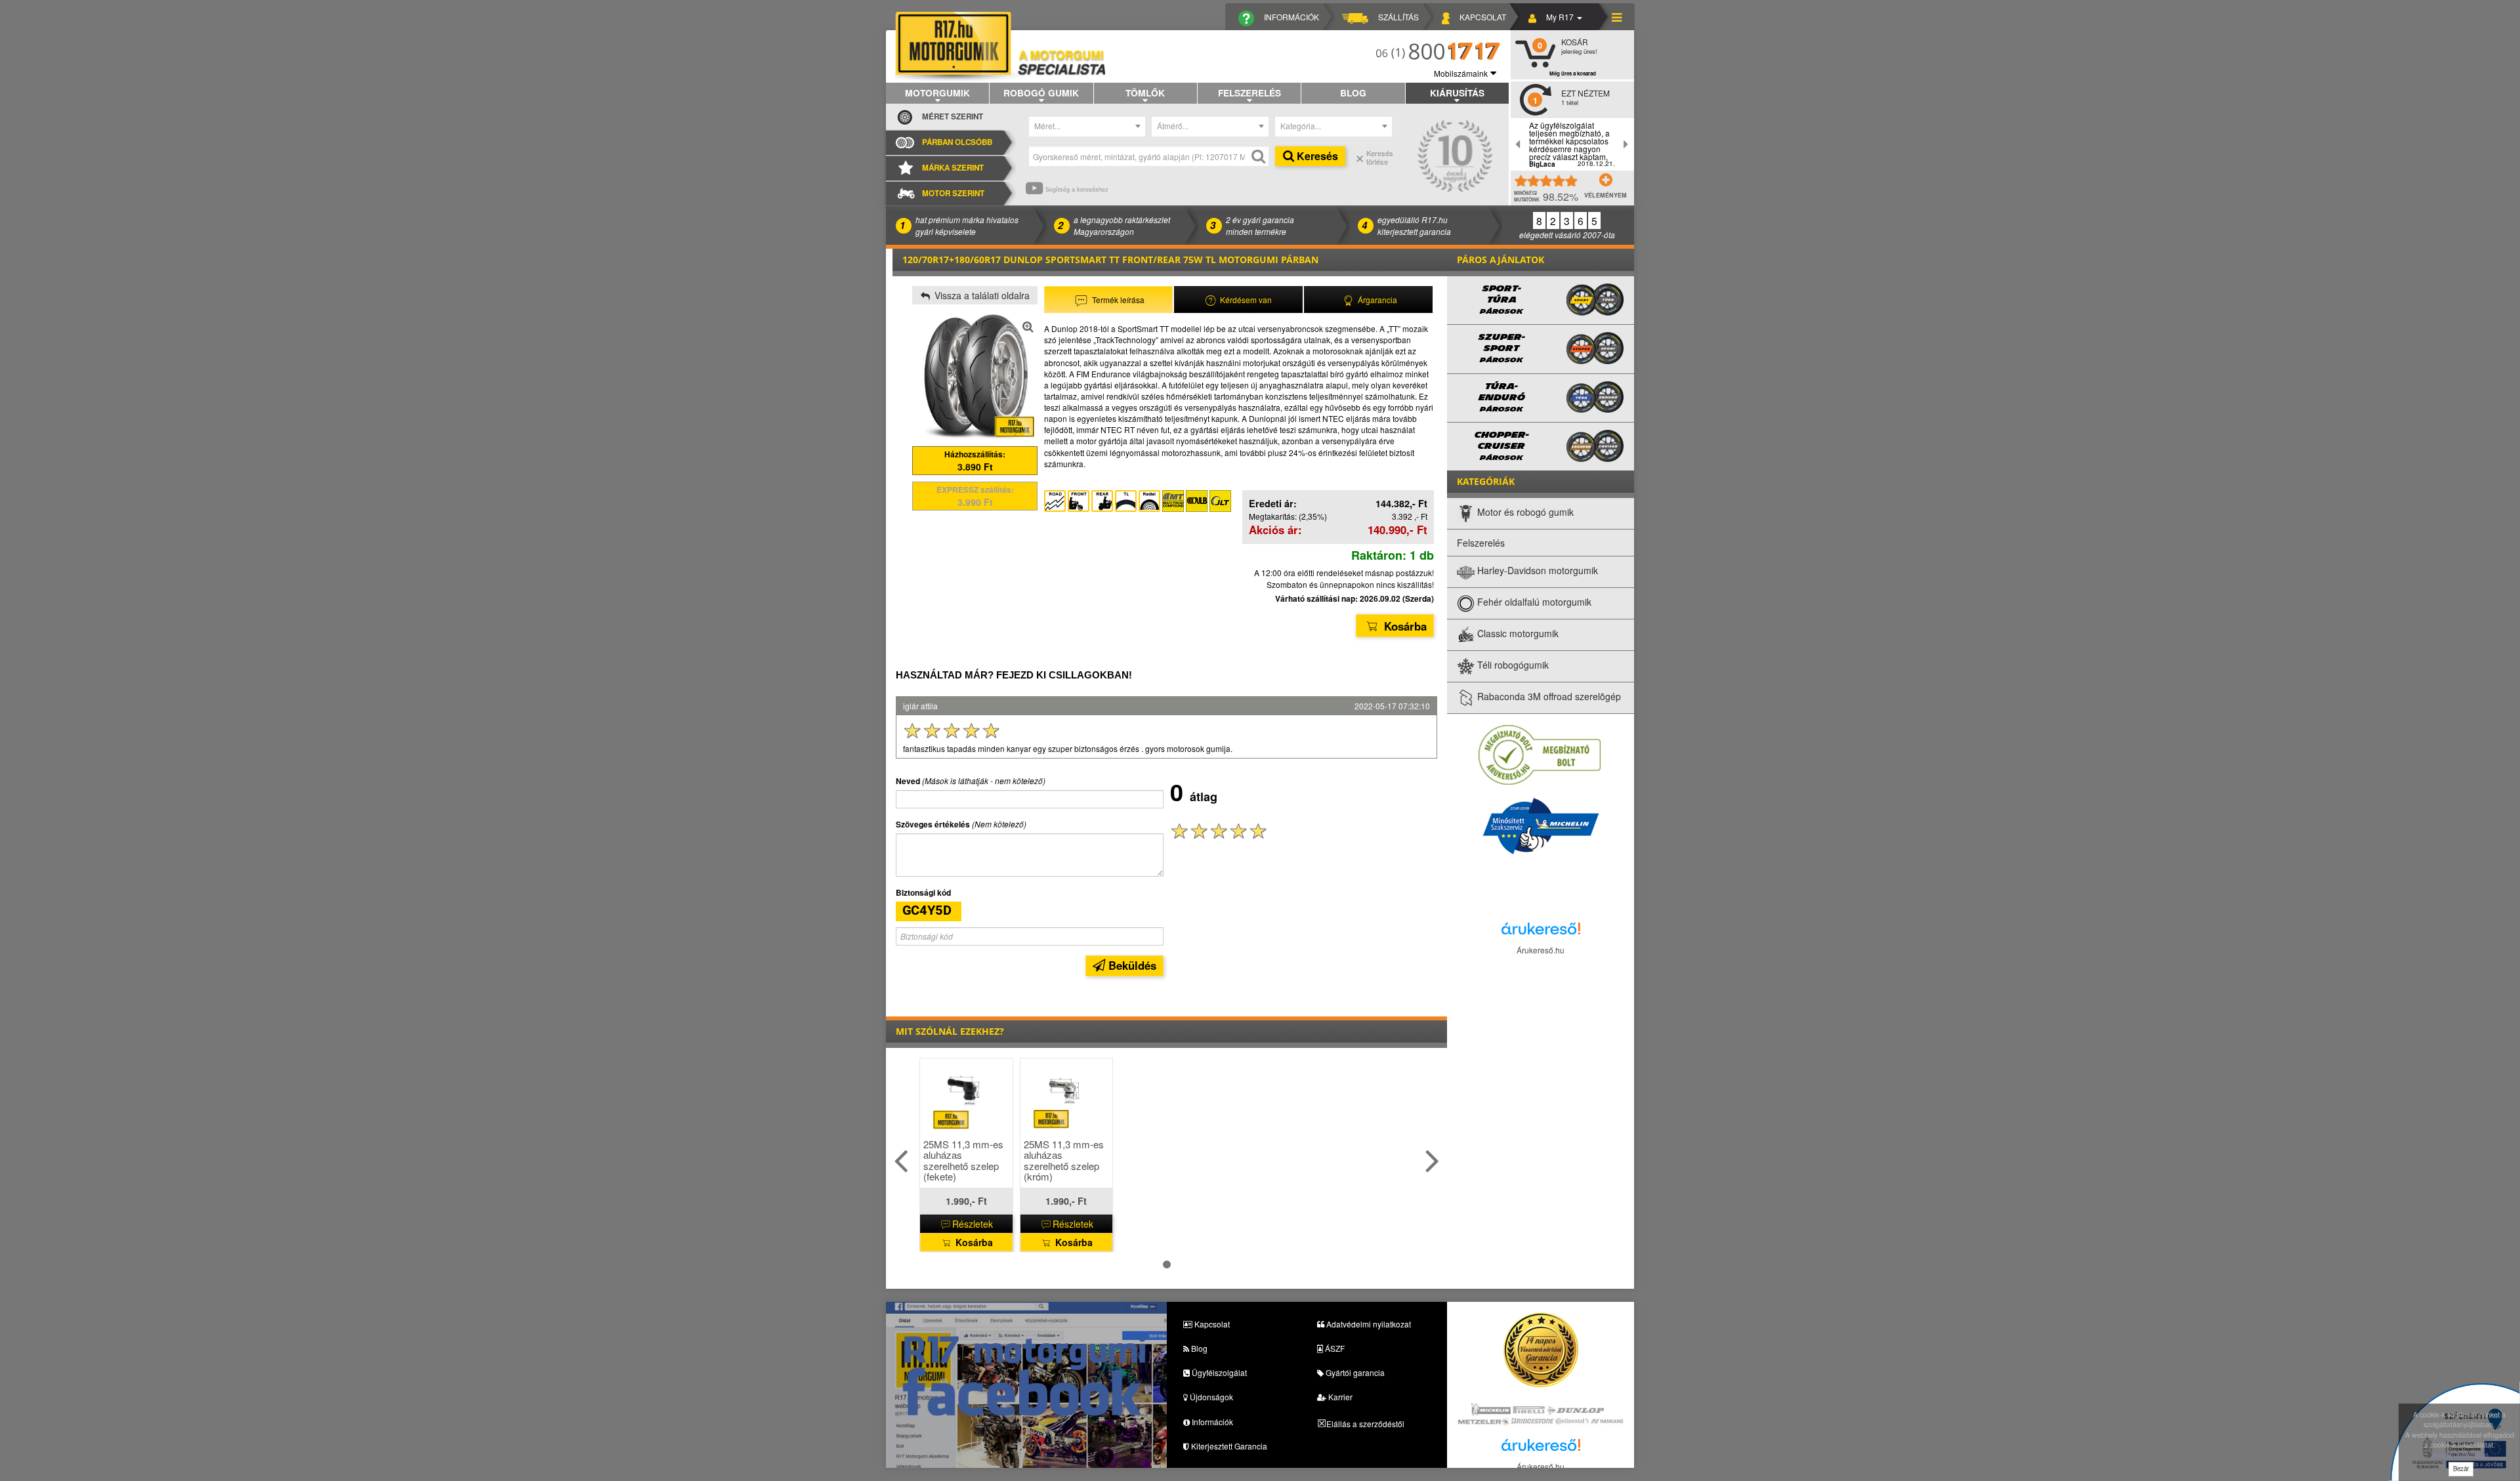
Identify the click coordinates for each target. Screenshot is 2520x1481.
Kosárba (1404, 626)
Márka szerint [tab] (953, 168)
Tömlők (1145, 93)
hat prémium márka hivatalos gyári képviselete (967, 225)
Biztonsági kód (923, 893)
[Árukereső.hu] (1541, 932)
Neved (908, 781)
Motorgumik (937, 93)
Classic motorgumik (1517, 634)
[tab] (1108, 300)
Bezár (2461, 1469)
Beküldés (1131, 965)
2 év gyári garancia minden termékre (1260, 225)
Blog (1353, 93)
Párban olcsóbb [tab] (957, 142)
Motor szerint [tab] (953, 193)
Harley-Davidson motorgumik (1536, 571)
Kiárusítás (1457, 93)
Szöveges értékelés (933, 824)
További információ (2459, 1455)
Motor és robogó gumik (1524, 512)
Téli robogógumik (1512, 665)
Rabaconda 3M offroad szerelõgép (1548, 697)
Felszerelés (1249, 93)
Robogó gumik (1041, 93)
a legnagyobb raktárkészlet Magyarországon (1122, 225)
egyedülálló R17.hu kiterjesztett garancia (1414, 225)
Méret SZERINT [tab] (953, 116)
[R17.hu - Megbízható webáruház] (1540, 754)
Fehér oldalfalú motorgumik (1533, 602)
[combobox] (1087, 127)
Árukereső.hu (1541, 950)
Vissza (981, 295)
